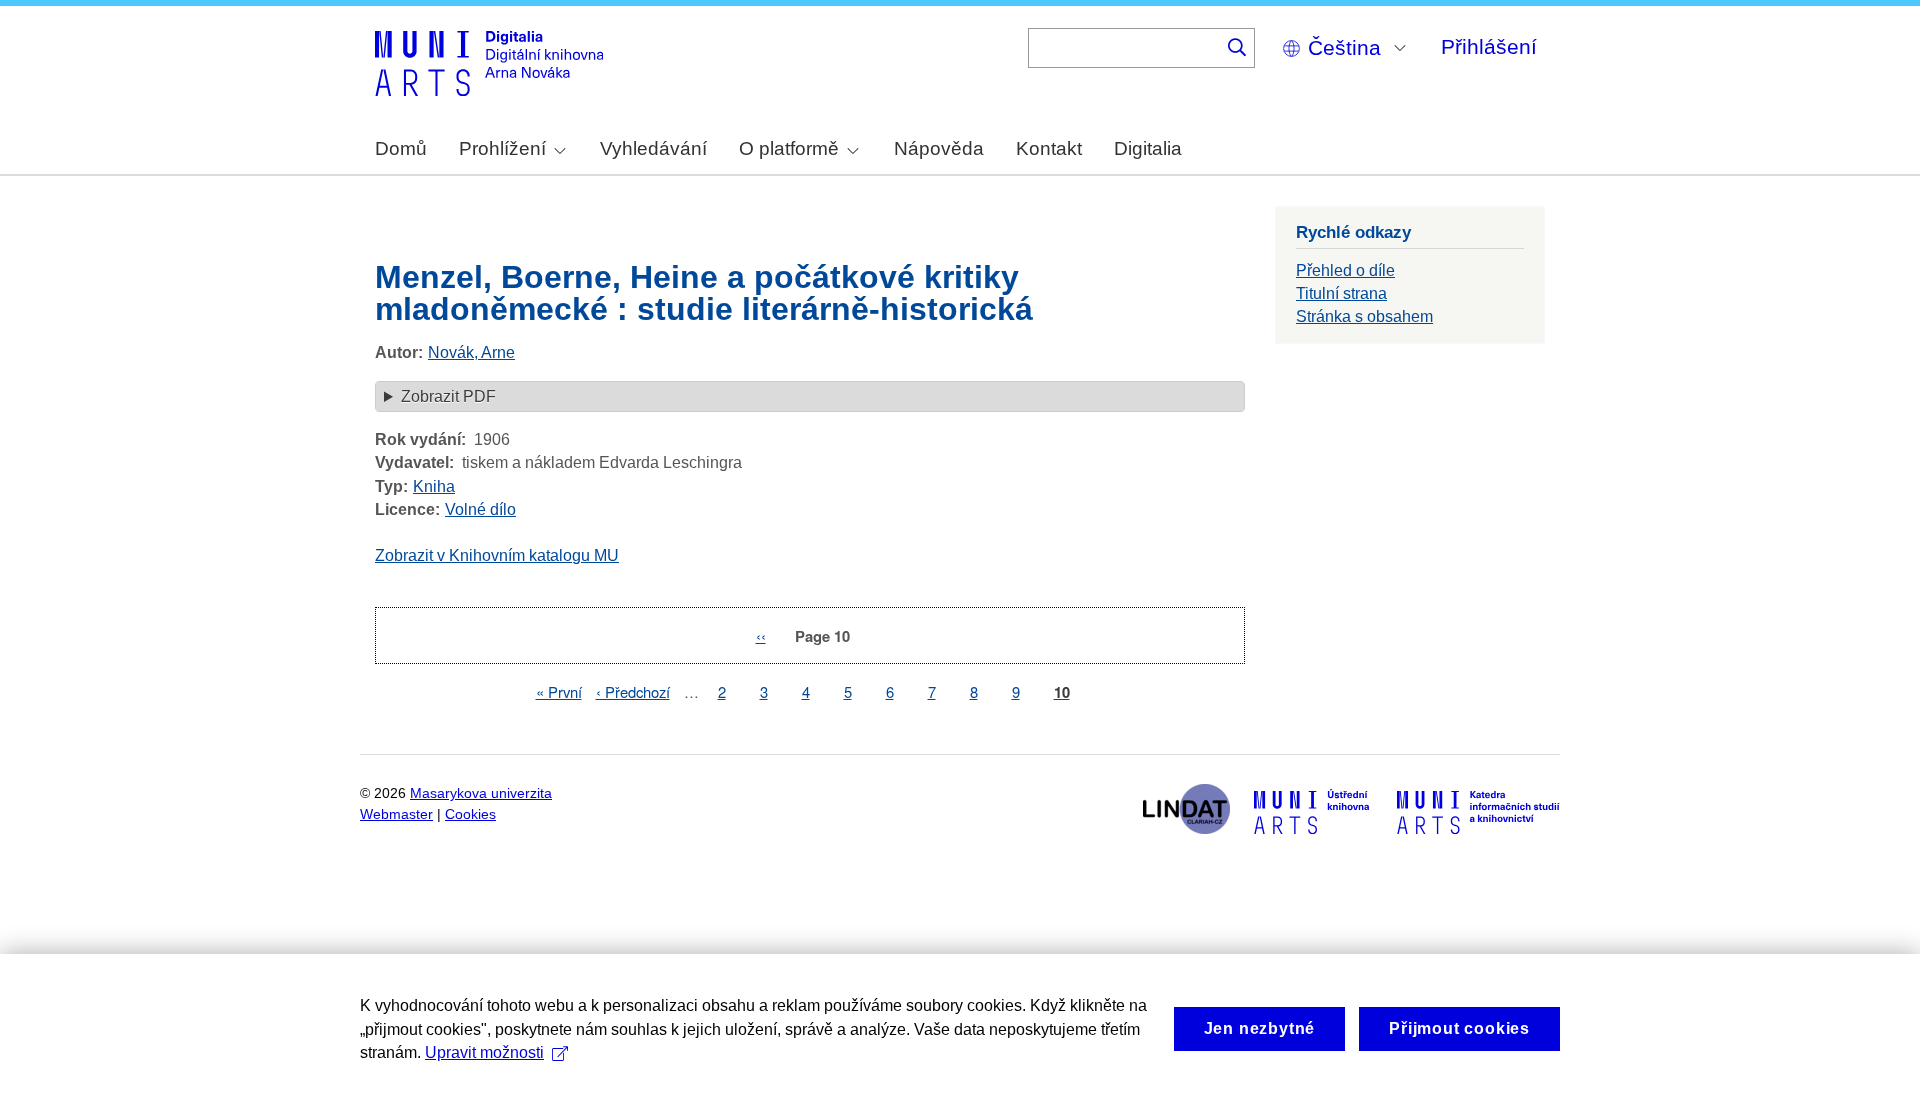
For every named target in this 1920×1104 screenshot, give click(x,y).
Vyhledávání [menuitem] (653, 148)
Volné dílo (480, 509)
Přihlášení (1489, 46)
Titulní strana (1341, 293)
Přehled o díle (1345, 270)
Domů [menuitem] (401, 148)
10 (1062, 692)
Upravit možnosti (484, 1052)
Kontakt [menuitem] (1049, 148)
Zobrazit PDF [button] (448, 396)
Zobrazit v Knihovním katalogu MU (497, 555)
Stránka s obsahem (1364, 316)
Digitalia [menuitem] (1148, 148)
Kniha (434, 486)
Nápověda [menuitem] (939, 148)
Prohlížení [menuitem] (502, 148)
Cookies (470, 814)
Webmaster (396, 814)
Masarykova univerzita (481, 793)
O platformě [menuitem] (789, 148)
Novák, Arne (471, 352)
